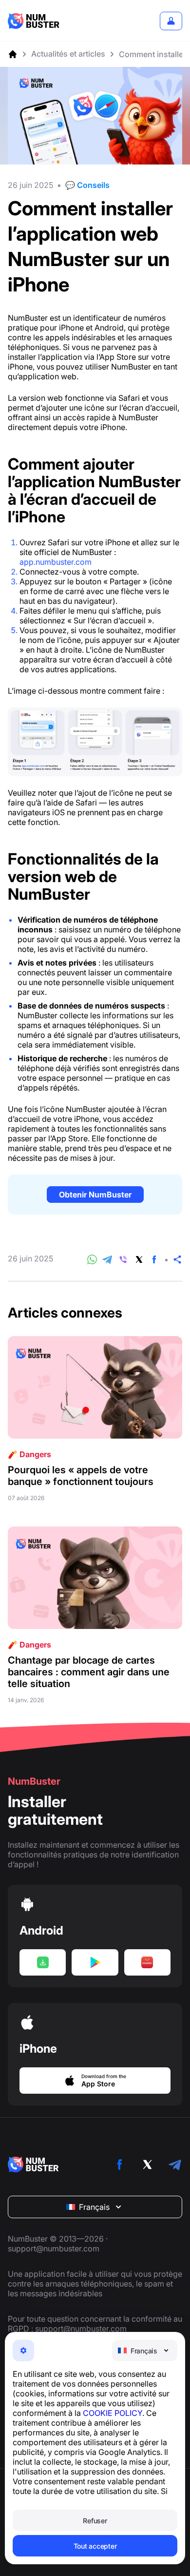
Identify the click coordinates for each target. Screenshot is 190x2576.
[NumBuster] (34, 21)
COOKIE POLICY (113, 2413)
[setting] (23, 2350)
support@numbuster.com (54, 2248)
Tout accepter (95, 2546)
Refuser (95, 2521)
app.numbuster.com (56, 562)
